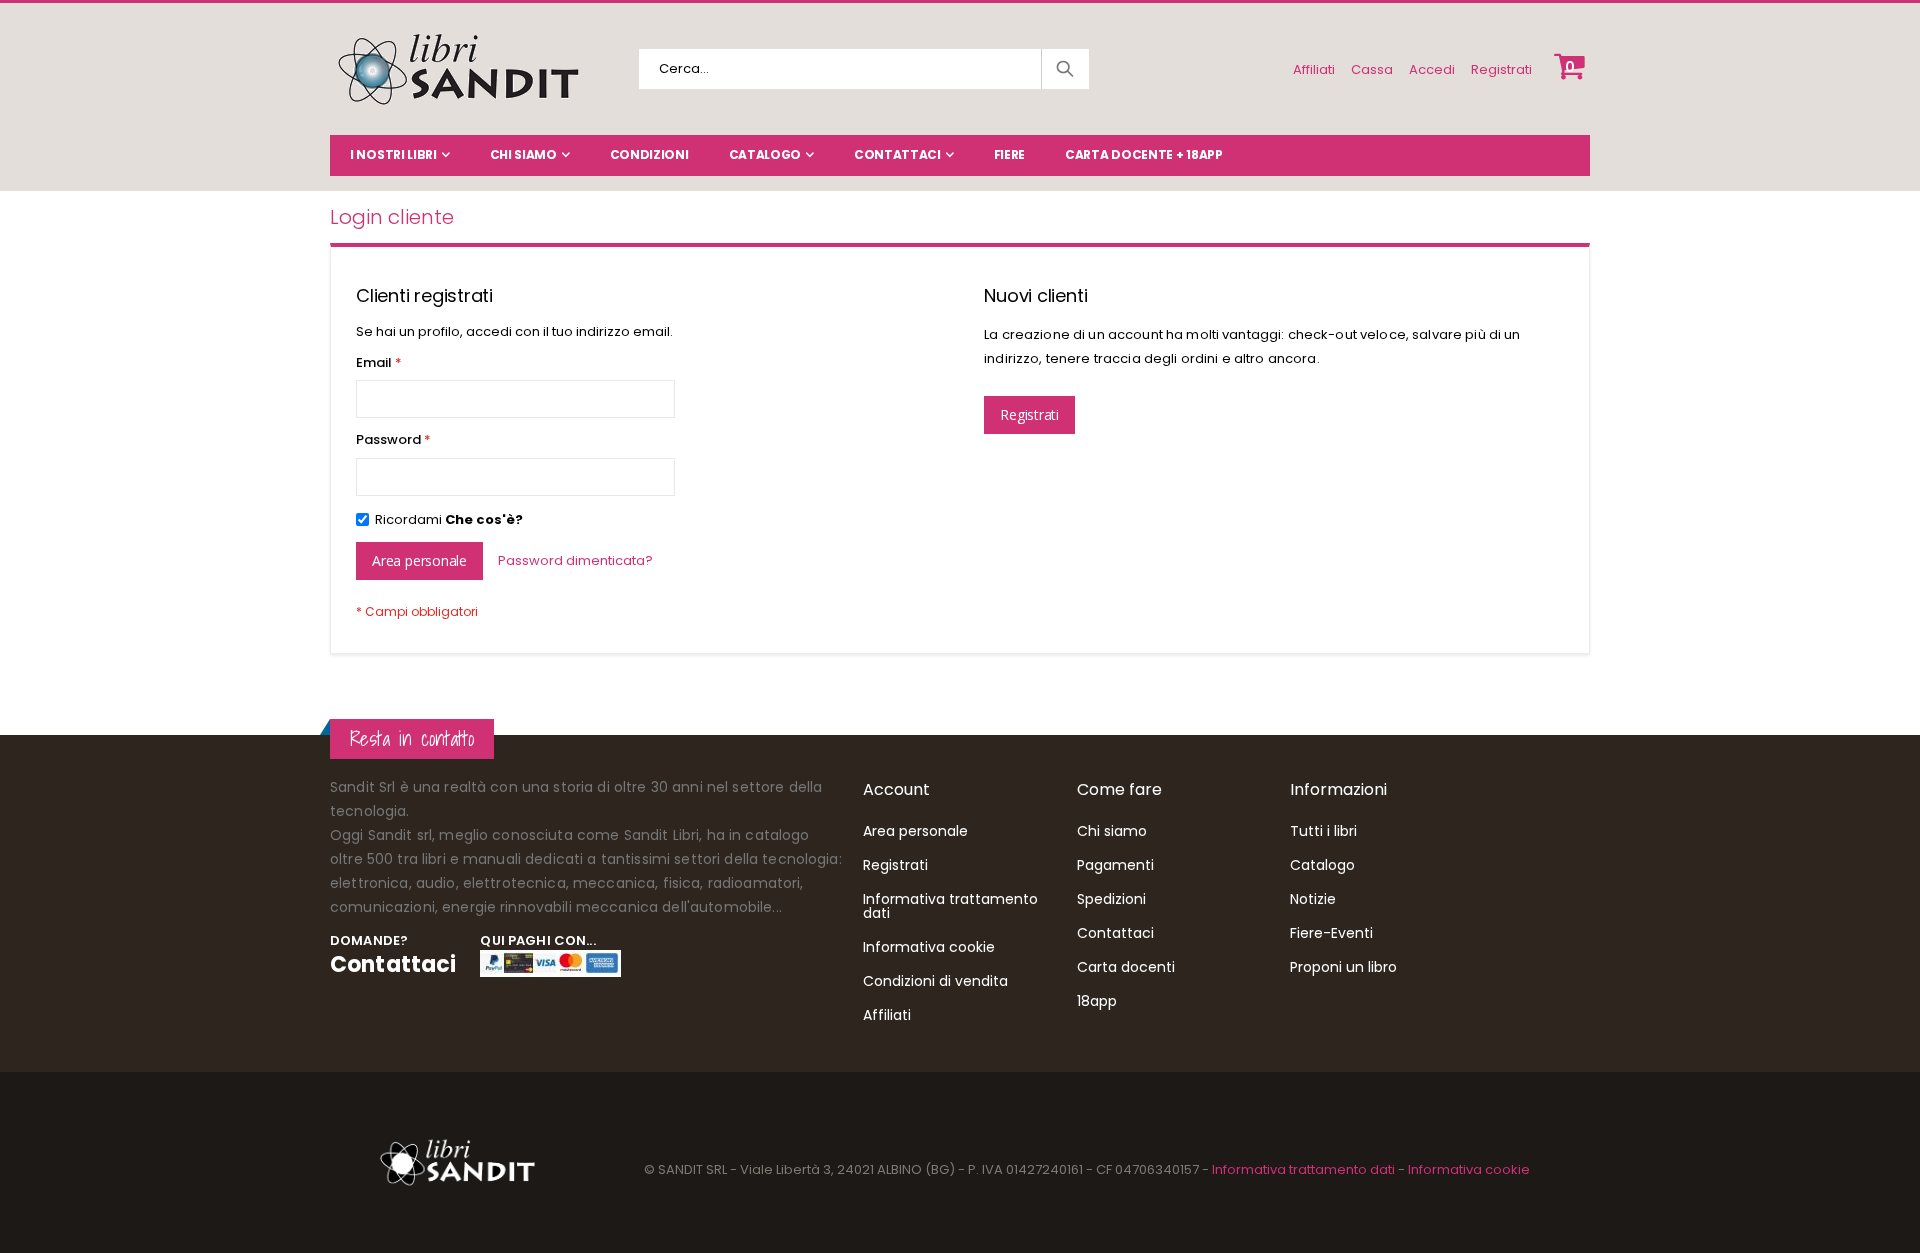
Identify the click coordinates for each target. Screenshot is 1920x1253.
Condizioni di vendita (935, 981)
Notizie (1313, 899)
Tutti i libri (1323, 831)
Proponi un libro (1343, 967)
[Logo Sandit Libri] (457, 69)
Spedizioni (1111, 899)
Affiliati (1314, 69)
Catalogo (765, 154)
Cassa (1372, 69)
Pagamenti (1115, 865)
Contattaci (897, 154)
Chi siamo (523, 154)
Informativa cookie (929, 947)
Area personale (915, 831)
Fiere (1010, 154)
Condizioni (649, 154)
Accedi (1432, 69)
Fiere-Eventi (1331, 933)
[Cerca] (1064, 69)
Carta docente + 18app (1144, 154)
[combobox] (864, 69)
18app (1097, 1001)
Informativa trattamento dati (950, 906)
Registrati (1501, 69)
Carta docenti (1126, 967)
